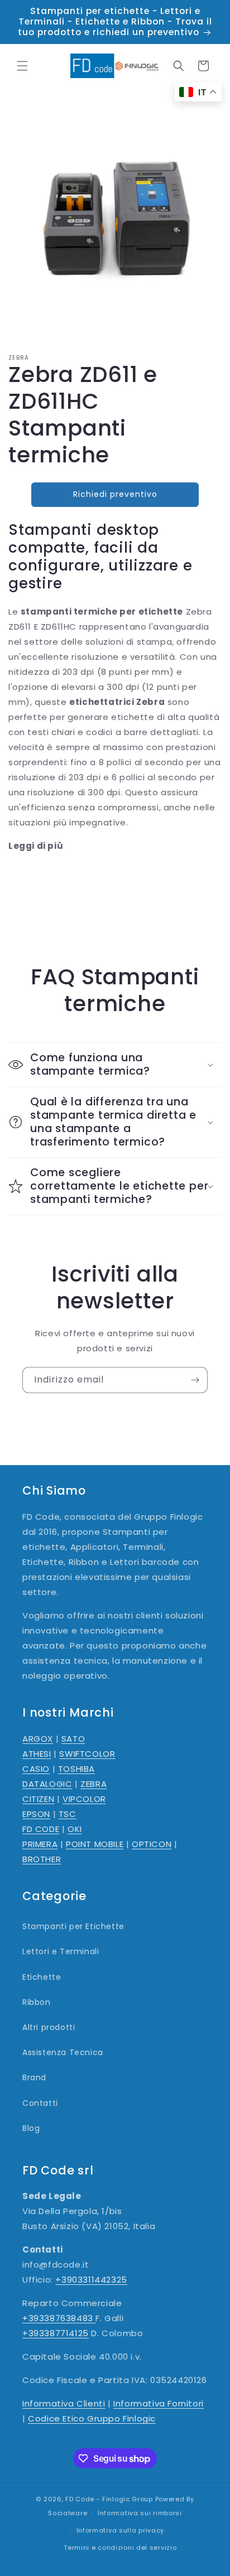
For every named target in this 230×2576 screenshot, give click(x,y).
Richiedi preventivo (115, 494)
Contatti (40, 2103)
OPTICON (152, 1844)
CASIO (36, 1769)
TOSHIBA (76, 1769)
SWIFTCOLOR (87, 1754)
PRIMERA (40, 1844)
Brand (34, 2077)
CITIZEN (38, 1799)
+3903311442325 (91, 2280)
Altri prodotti (49, 2027)
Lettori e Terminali (61, 1951)
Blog (31, 2128)
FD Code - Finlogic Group (109, 2499)
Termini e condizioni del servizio (120, 2548)
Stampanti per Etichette (73, 1926)
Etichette (42, 1977)
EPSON (36, 1814)
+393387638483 (59, 2318)
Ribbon (37, 2002)
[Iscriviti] (195, 1380)
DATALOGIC (47, 1784)
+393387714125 (56, 2333)
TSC (68, 1814)
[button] (22, 66)
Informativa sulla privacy (121, 2530)
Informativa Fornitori (159, 2403)
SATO (73, 1739)
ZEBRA (94, 1784)
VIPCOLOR (84, 1799)
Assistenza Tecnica (63, 2052)
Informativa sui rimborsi (140, 2513)
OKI (75, 1829)
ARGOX (38, 1739)
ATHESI (37, 1754)
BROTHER (42, 1859)
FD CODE (41, 1829)
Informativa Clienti (64, 2403)
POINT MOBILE (95, 1844)
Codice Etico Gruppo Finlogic (92, 2418)
